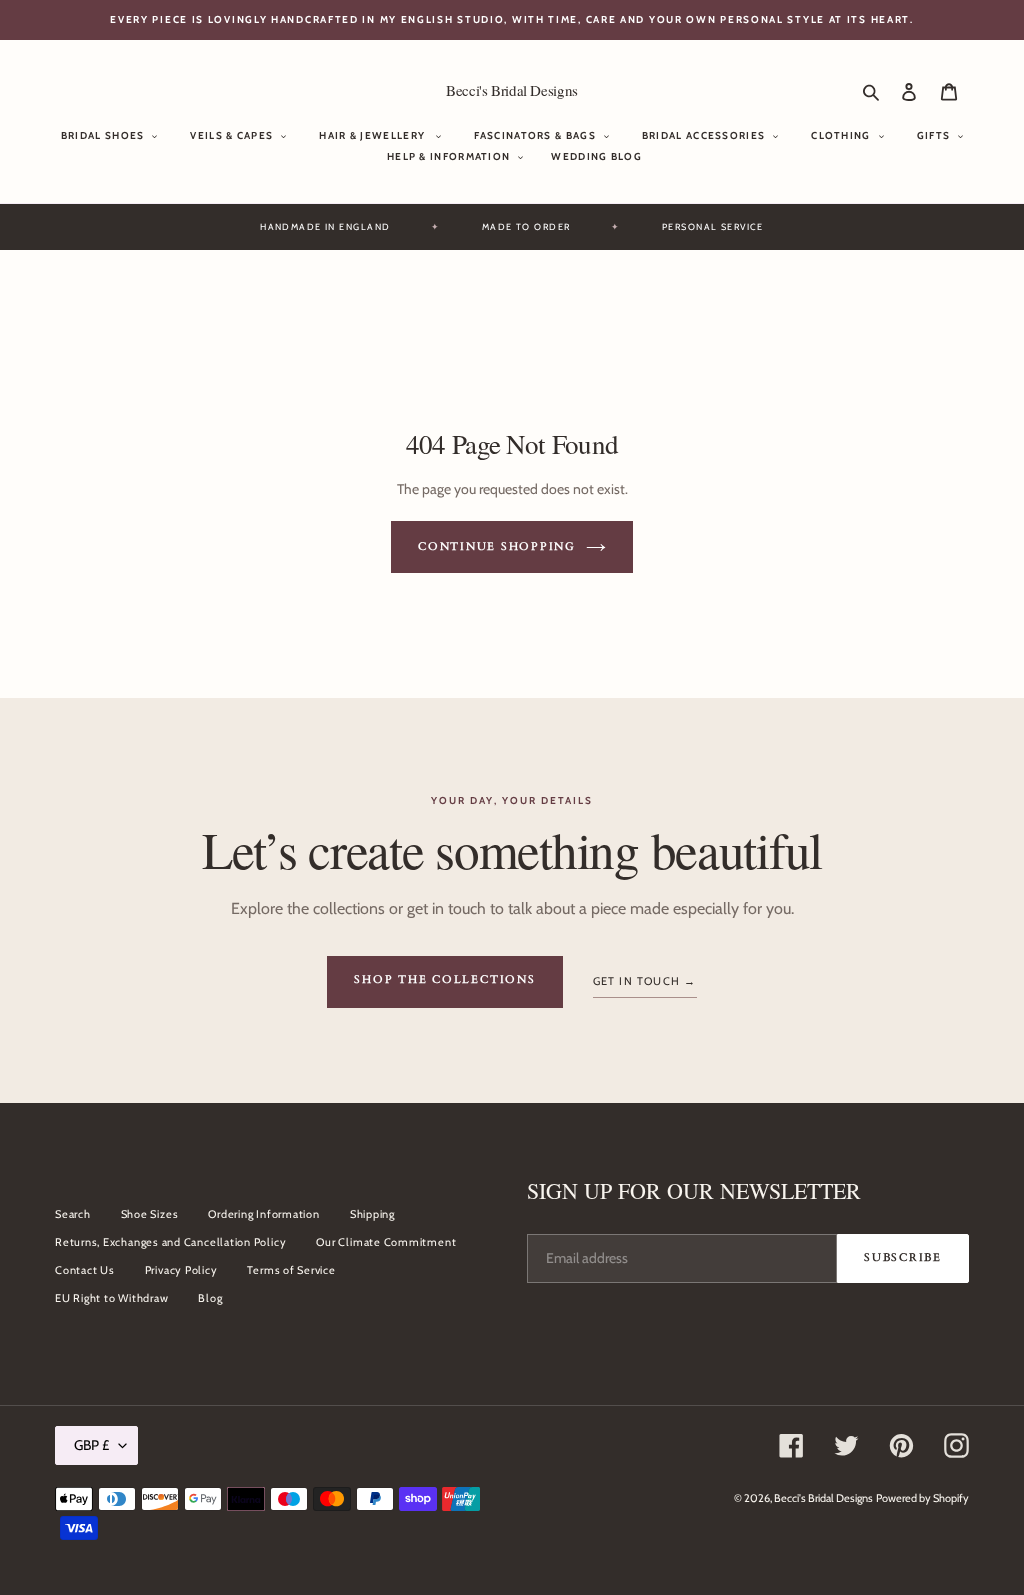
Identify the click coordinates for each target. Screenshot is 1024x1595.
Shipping (372, 1214)
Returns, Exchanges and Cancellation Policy (170, 1242)
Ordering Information (263, 1214)
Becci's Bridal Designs (512, 90)
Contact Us (85, 1270)
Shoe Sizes (150, 1214)
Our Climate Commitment (386, 1242)
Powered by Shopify (922, 1498)
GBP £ (91, 1445)
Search (73, 1214)
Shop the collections (444, 979)
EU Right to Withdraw (111, 1298)
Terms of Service (291, 1270)
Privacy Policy (181, 1270)
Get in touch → (645, 981)
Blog (210, 1298)
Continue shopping (497, 546)
